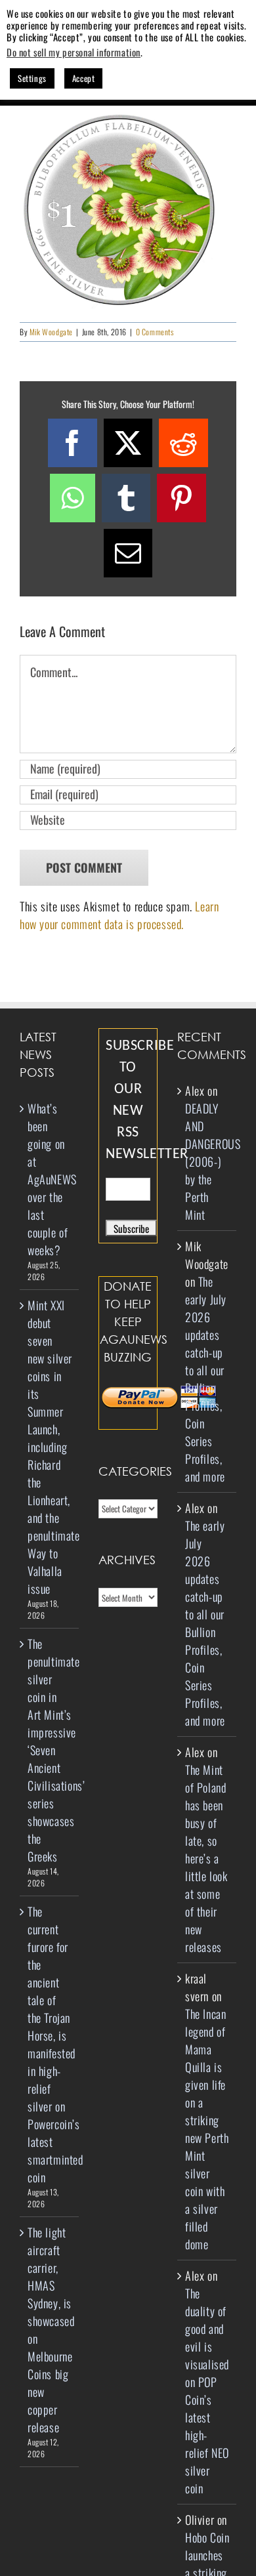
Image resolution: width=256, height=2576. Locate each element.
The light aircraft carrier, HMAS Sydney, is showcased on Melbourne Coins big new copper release (50, 2330)
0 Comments (155, 332)
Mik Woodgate (51, 332)
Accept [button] (84, 78)
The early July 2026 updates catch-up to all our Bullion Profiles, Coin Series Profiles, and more (206, 1379)
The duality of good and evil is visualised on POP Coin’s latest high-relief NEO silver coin (207, 2391)
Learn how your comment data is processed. (119, 915)
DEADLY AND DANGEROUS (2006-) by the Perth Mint (213, 1161)
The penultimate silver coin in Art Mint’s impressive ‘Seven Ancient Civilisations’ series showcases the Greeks (50, 1750)
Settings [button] (32, 78)
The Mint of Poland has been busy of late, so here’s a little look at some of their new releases (206, 1858)
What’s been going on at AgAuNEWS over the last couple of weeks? (50, 1179)
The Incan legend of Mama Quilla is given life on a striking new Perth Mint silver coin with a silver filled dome (207, 2129)
